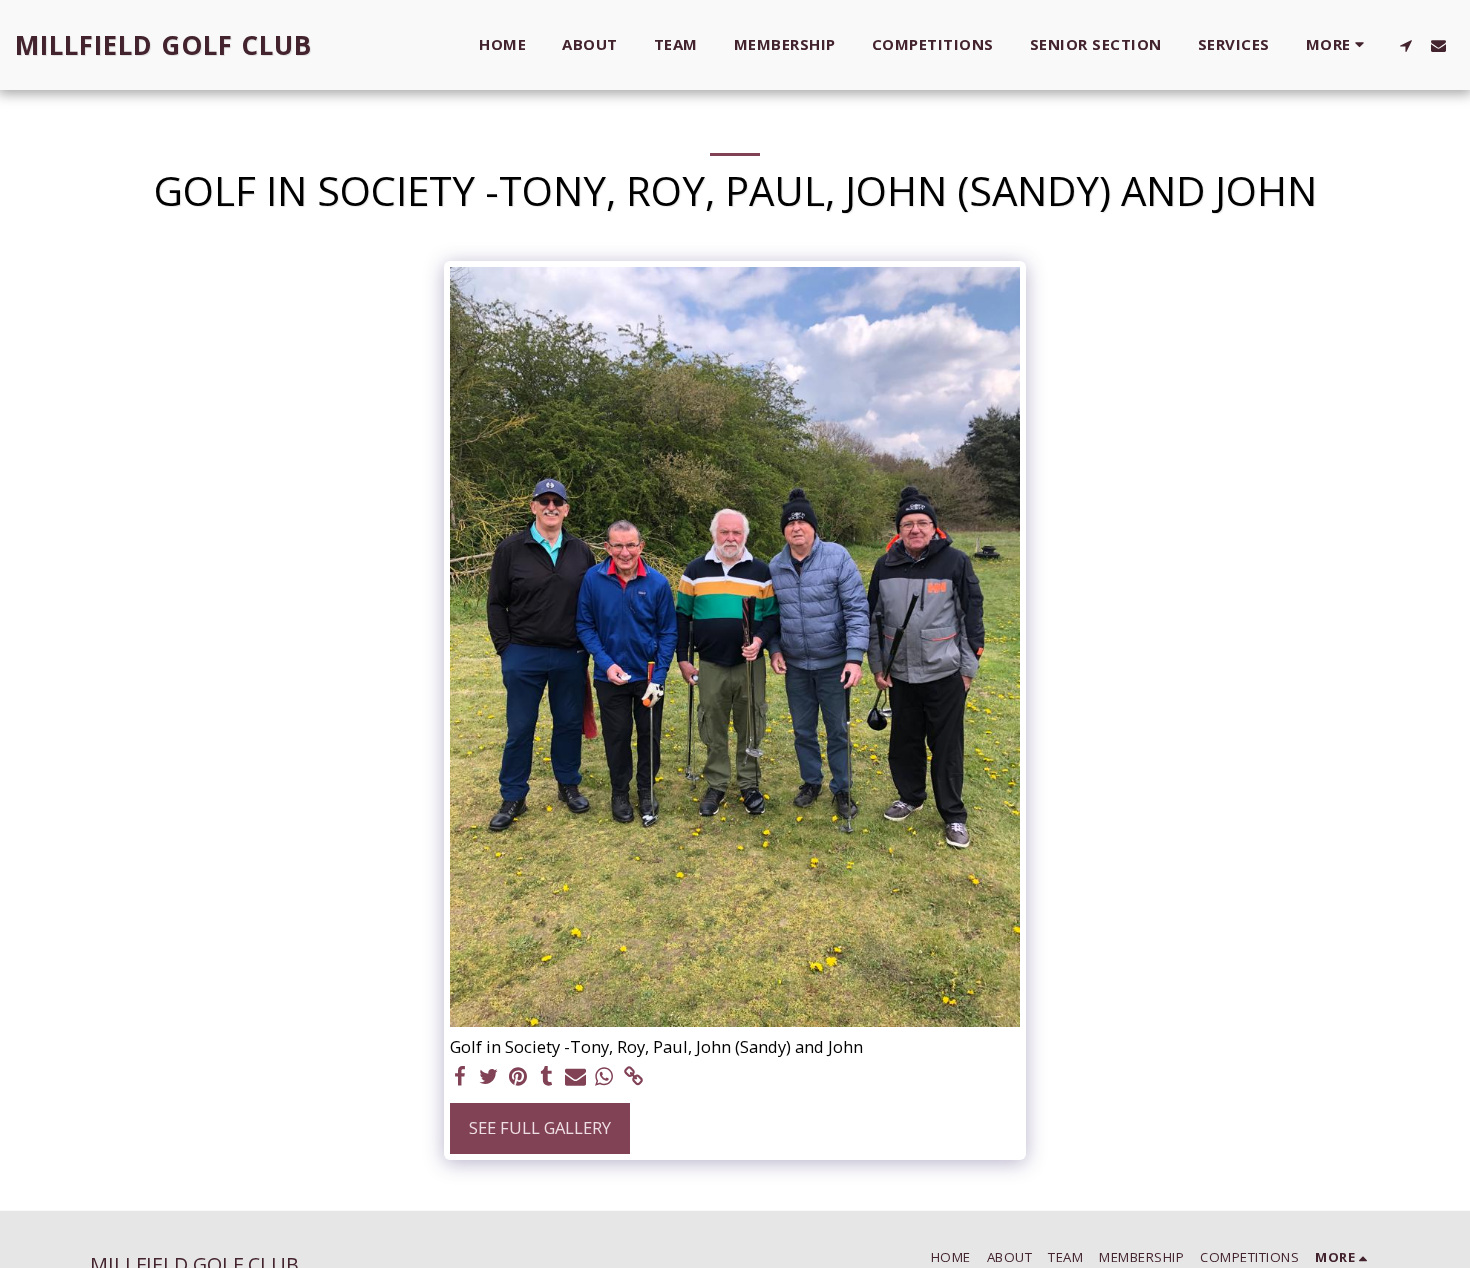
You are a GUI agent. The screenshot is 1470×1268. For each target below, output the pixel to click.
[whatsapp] (604, 1077)
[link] (633, 1077)
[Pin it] (517, 1077)
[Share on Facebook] (460, 1077)
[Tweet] (489, 1077)
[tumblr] (546, 1077)
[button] (1405, 45)
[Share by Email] (575, 1077)
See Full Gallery (540, 1127)
